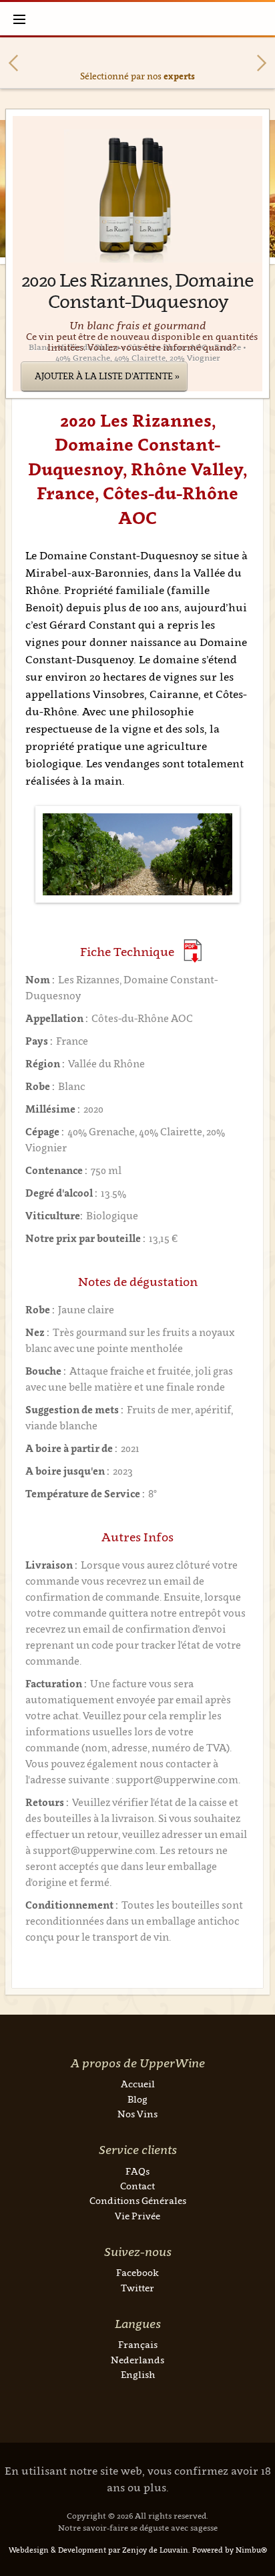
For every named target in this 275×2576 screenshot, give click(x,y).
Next (262, 63)
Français (138, 2344)
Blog (137, 2099)
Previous (13, 63)
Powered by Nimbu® (230, 2550)
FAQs (137, 2171)
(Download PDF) (193, 951)
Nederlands (137, 2360)
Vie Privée (137, 2216)
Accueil (138, 2084)
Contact (137, 2186)
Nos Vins (137, 2114)
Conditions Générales (138, 2200)
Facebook (137, 2272)
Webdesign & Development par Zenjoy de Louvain (98, 2550)
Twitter (137, 2288)
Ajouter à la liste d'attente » (107, 376)
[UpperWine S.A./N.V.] (138, 19)
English (138, 2374)
